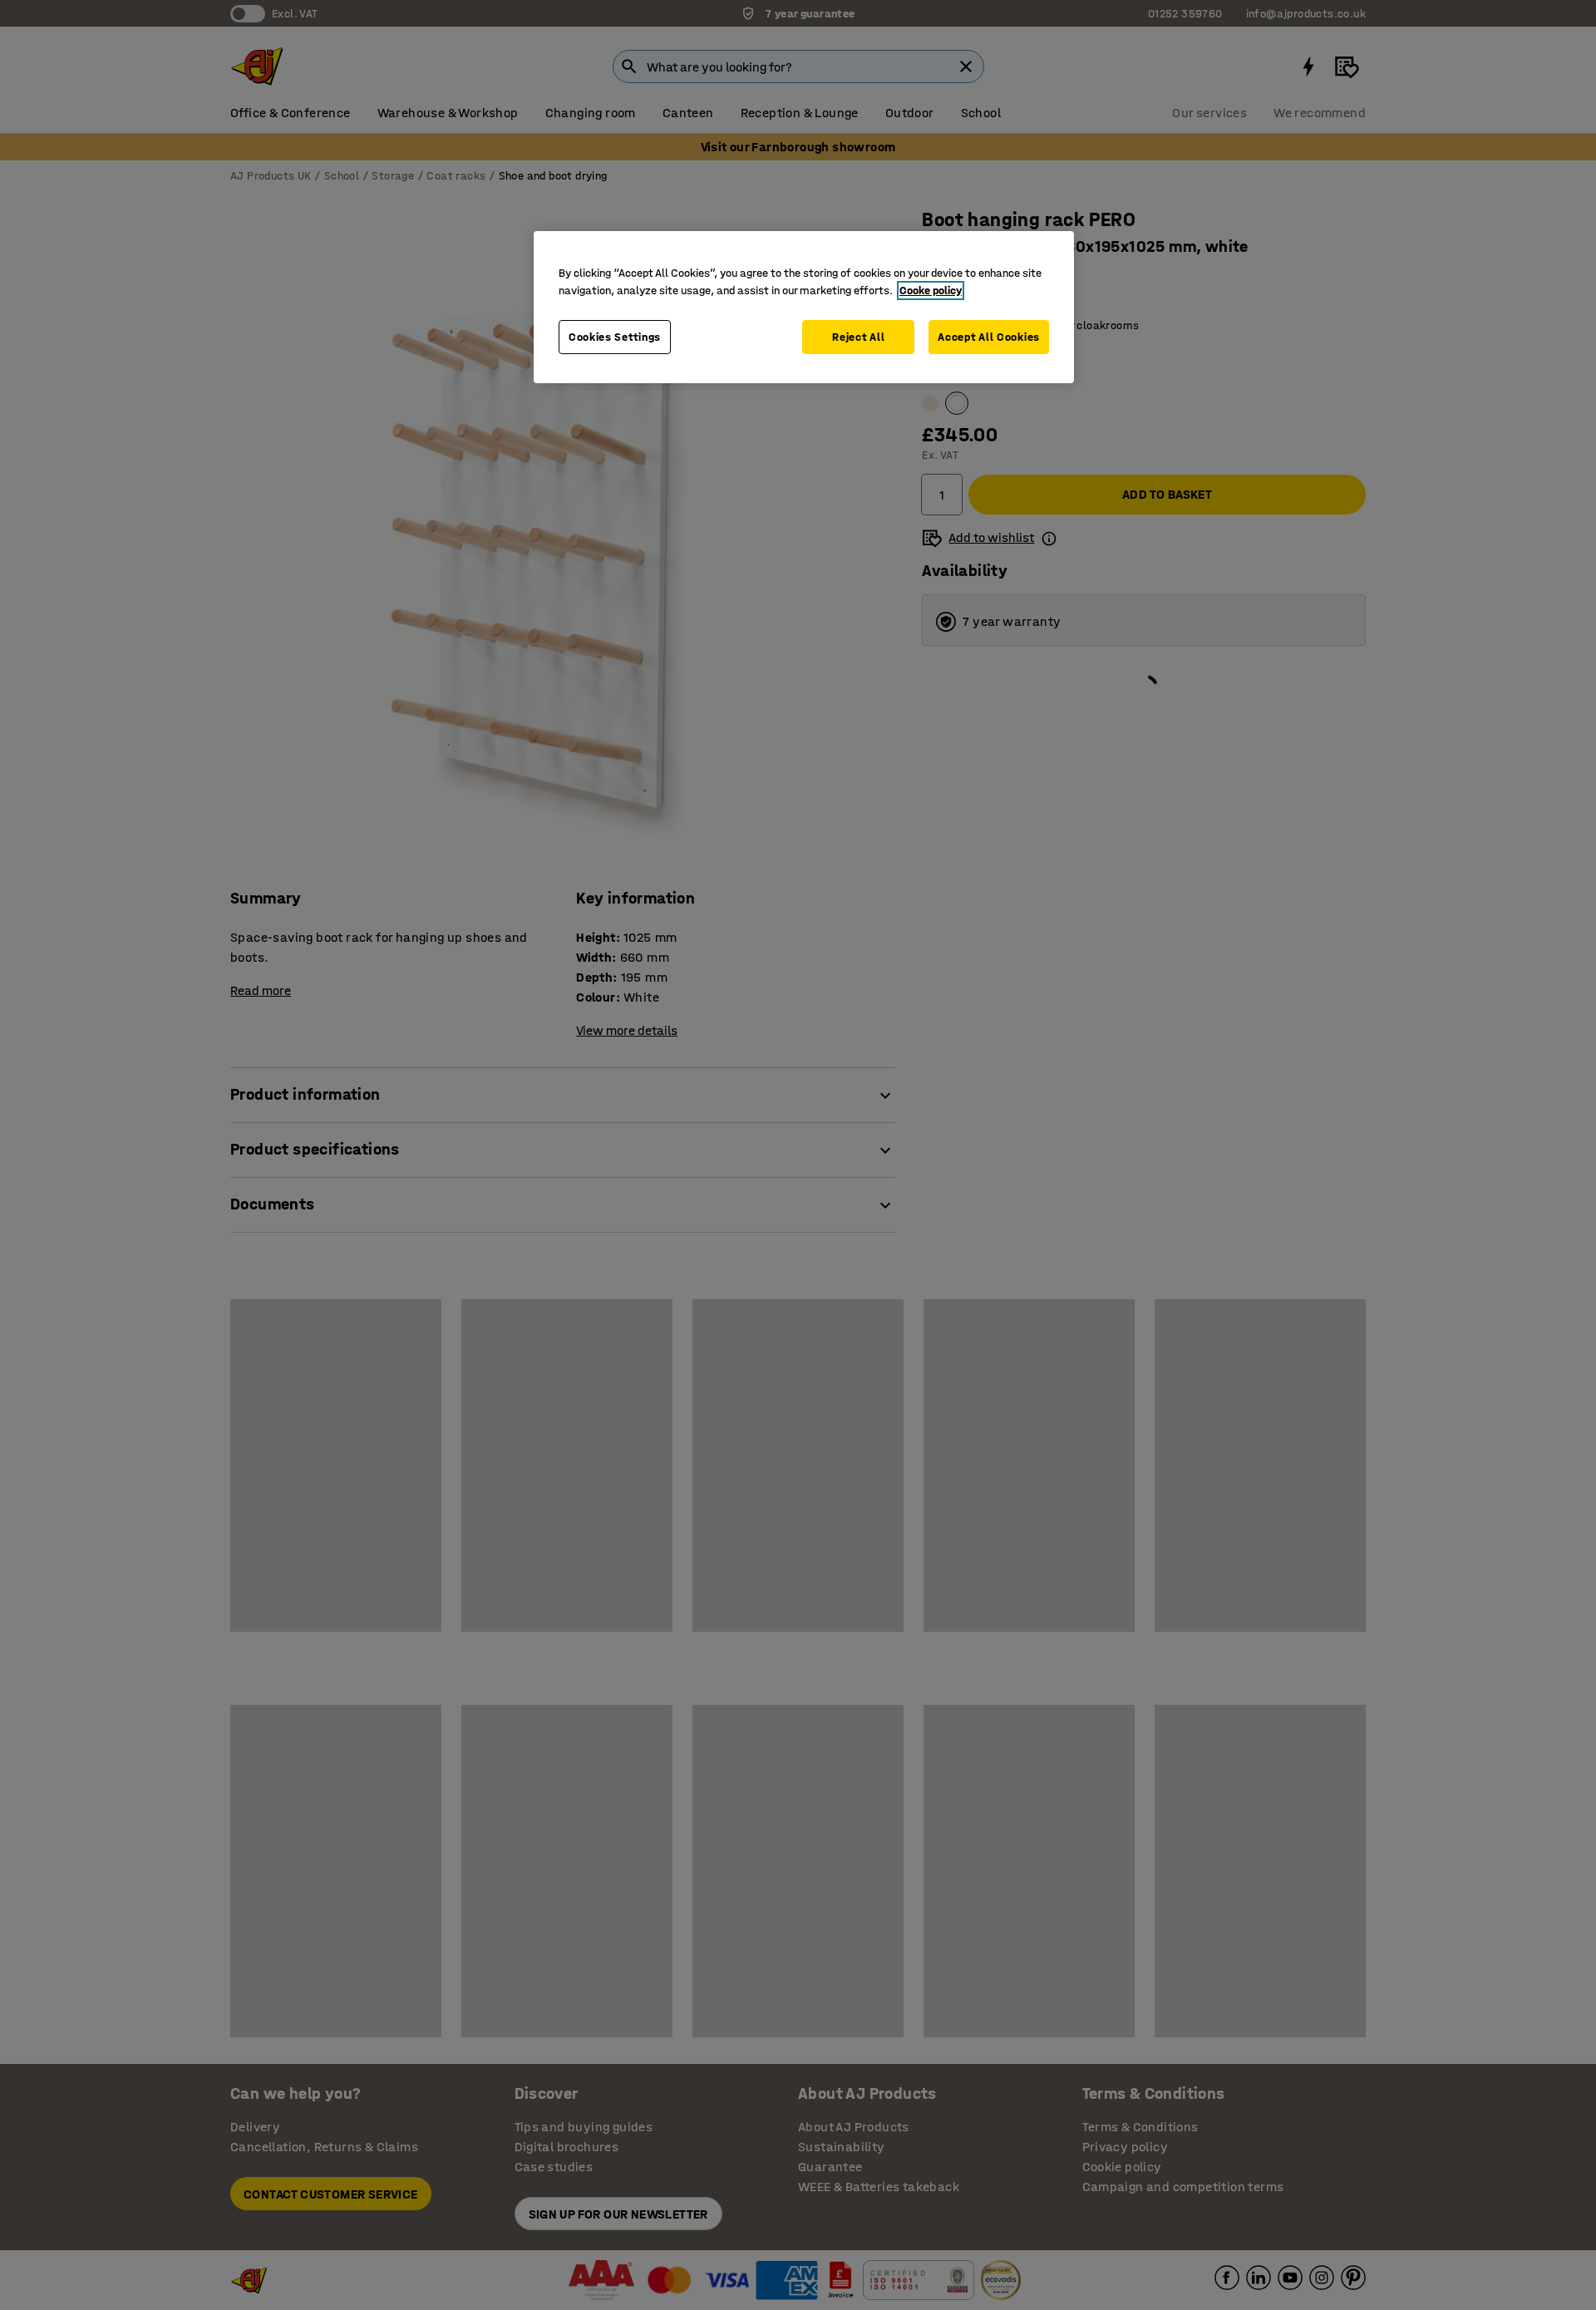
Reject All (858, 337)
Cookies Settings (615, 337)
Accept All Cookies (989, 337)
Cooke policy (931, 291)
